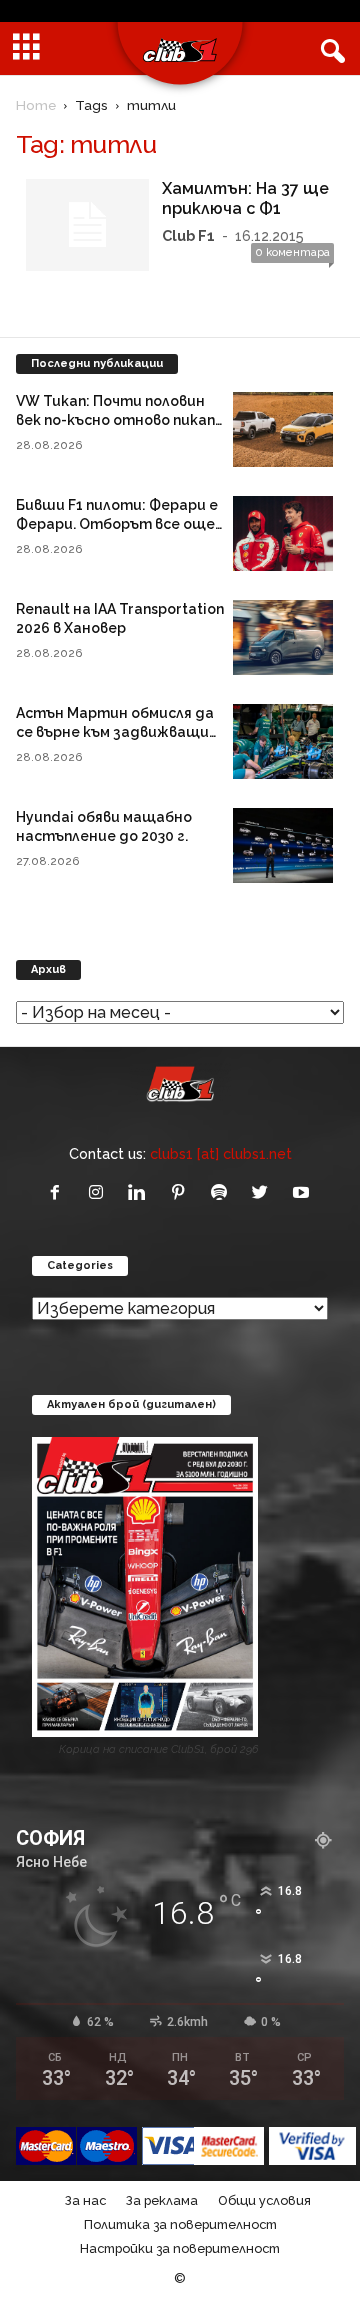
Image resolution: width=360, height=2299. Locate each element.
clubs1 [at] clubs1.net (221, 1153)
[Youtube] (303, 1193)
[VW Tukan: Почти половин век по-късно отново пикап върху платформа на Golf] (283, 429)
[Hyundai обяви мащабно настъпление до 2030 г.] (283, 845)
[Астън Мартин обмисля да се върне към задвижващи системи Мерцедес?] (283, 741)
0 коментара (292, 252)
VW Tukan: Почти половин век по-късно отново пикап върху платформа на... (115, 420)
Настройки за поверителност (180, 2248)
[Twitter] (264, 1193)
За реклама (162, 2200)
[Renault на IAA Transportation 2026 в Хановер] (283, 637)
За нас (85, 2200)
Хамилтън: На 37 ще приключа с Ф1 (245, 198)
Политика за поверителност (180, 2224)
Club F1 (188, 235)
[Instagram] (100, 1193)
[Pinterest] (182, 1193)
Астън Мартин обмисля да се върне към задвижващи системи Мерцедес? (115, 732)
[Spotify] (223, 1193)
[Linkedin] (141, 1193)
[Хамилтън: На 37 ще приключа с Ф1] (87, 225)
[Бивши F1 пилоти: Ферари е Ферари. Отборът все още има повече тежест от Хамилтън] (283, 533)
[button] (329, 49)
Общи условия (264, 2200)
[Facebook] (59, 1193)
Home (36, 105)
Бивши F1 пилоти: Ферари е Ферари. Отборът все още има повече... (117, 524)
